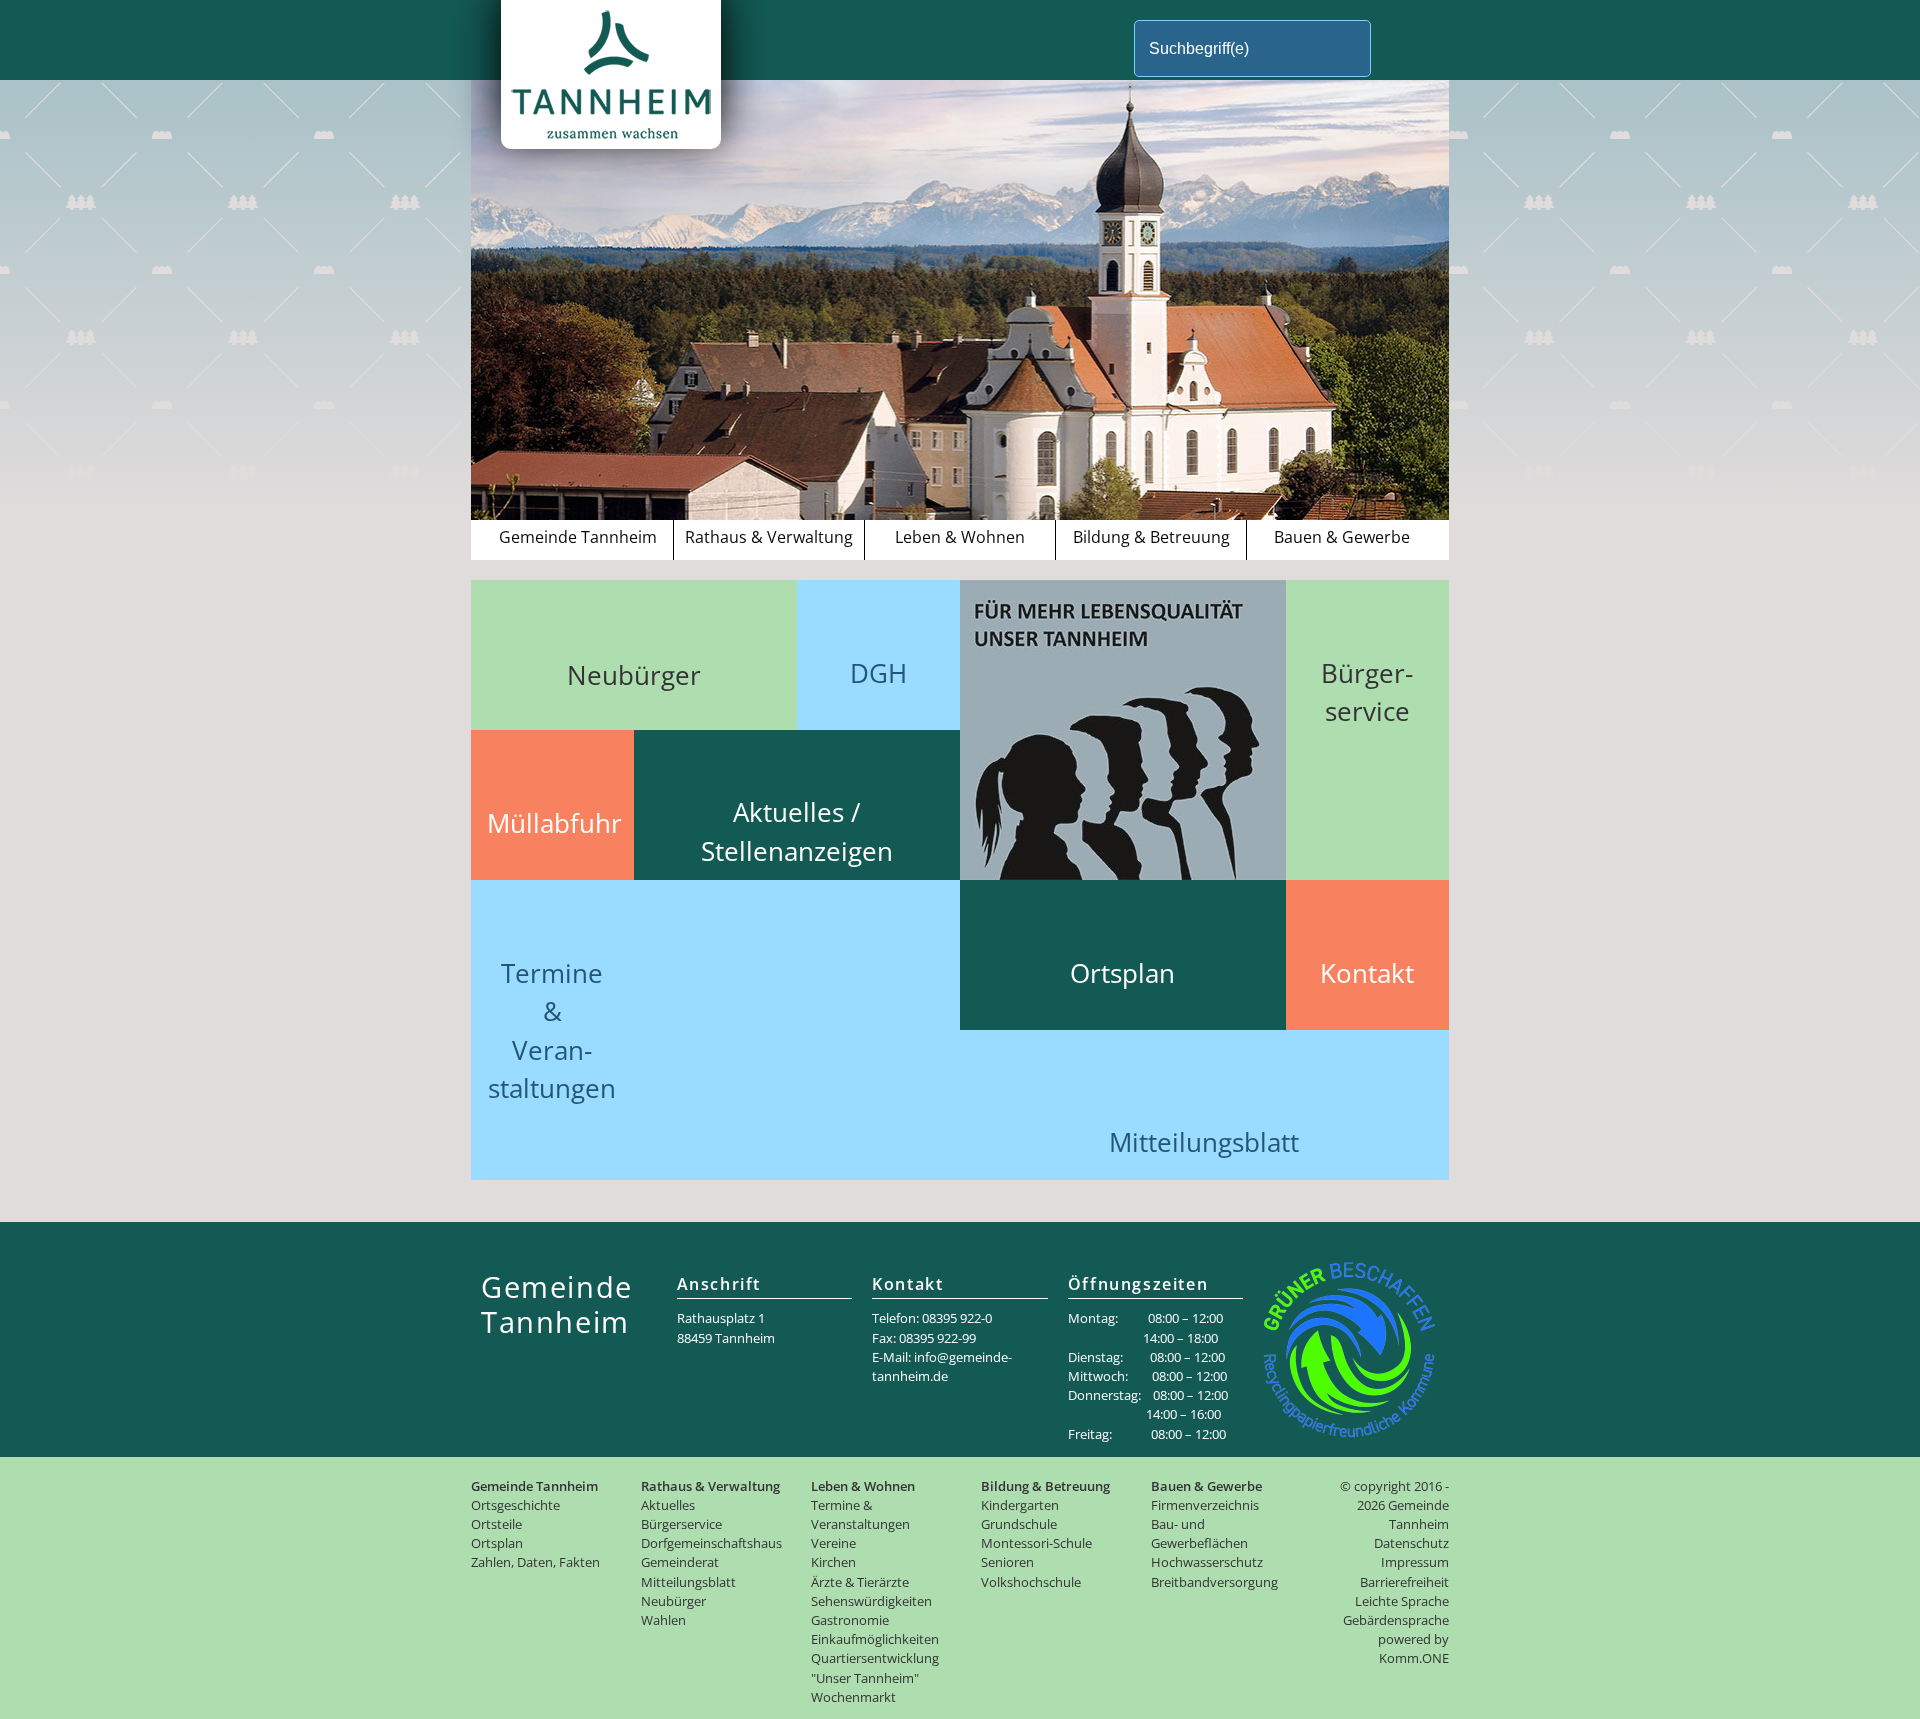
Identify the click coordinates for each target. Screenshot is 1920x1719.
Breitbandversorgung (1214, 1582)
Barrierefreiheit (1404, 1582)
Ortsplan (1122, 973)
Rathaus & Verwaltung (769, 537)
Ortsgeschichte (515, 1505)
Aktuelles (668, 1505)
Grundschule (1019, 1524)
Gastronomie (850, 1620)
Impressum (1415, 1562)
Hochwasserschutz (1207, 1562)
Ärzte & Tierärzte (860, 1582)
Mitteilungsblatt (1204, 1142)
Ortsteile (496, 1524)
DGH (878, 673)
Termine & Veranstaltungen (860, 1514)
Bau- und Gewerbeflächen (1199, 1533)
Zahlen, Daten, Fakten (535, 1562)
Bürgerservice (681, 1524)
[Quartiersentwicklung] (1132, 874)
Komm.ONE (1414, 1658)
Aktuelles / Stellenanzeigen (797, 831)
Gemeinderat (680, 1562)
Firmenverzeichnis (1205, 1505)
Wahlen (663, 1620)
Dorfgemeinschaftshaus (711, 1543)
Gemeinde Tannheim (578, 537)
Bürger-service (1367, 692)
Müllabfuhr (554, 823)
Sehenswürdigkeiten (871, 1601)
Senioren (1007, 1562)
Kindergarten (1020, 1505)
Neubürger (634, 675)
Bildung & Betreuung (1151, 537)
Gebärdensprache (1396, 1620)
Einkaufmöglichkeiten (875, 1639)
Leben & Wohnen (960, 537)
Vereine (833, 1543)
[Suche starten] (1404, 48)
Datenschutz (1411, 1543)
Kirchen (833, 1562)
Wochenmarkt (853, 1697)
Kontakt (1367, 973)
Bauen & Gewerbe (1342, 537)
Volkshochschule (1031, 1582)
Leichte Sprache (1402, 1601)
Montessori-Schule (1036, 1543)
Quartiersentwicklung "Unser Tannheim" (875, 1667)
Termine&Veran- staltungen (552, 1031)
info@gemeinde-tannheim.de (942, 1366)
